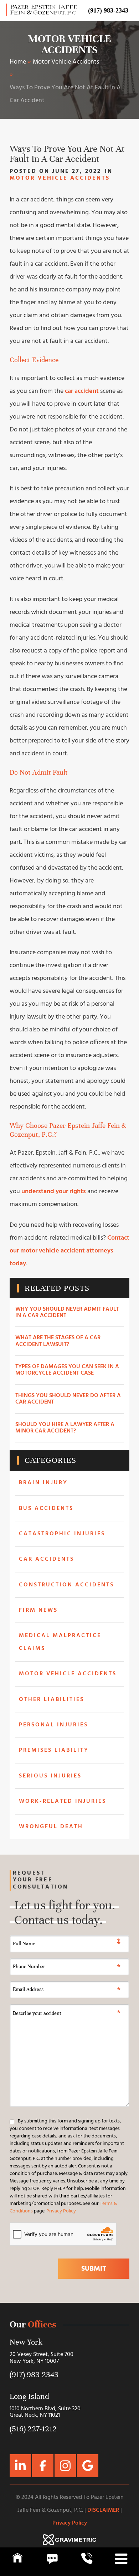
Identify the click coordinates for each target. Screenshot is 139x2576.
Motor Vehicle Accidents (69, 44)
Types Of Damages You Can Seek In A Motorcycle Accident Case (67, 1370)
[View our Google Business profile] (65, 2466)
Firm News (38, 1610)
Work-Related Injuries (63, 1801)
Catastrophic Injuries (62, 1534)
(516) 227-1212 (33, 2429)
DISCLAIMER (103, 2510)
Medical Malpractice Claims (60, 1642)
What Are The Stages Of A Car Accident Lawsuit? (58, 1341)
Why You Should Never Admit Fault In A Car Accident (67, 1312)
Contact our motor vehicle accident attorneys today (69, 1251)
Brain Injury (43, 1483)
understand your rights (54, 1192)
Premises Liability (54, 1750)
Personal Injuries (53, 1725)
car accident (82, 391)
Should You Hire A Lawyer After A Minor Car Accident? (65, 1428)
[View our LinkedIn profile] (43, 2466)
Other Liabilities (52, 1700)
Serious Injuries (50, 1776)
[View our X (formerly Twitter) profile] (20, 2466)
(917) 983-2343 (108, 10)
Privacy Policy (61, 2211)
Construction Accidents (66, 1585)
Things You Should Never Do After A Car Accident (68, 1399)
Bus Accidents (46, 1509)
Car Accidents (47, 1559)
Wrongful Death (51, 1827)
